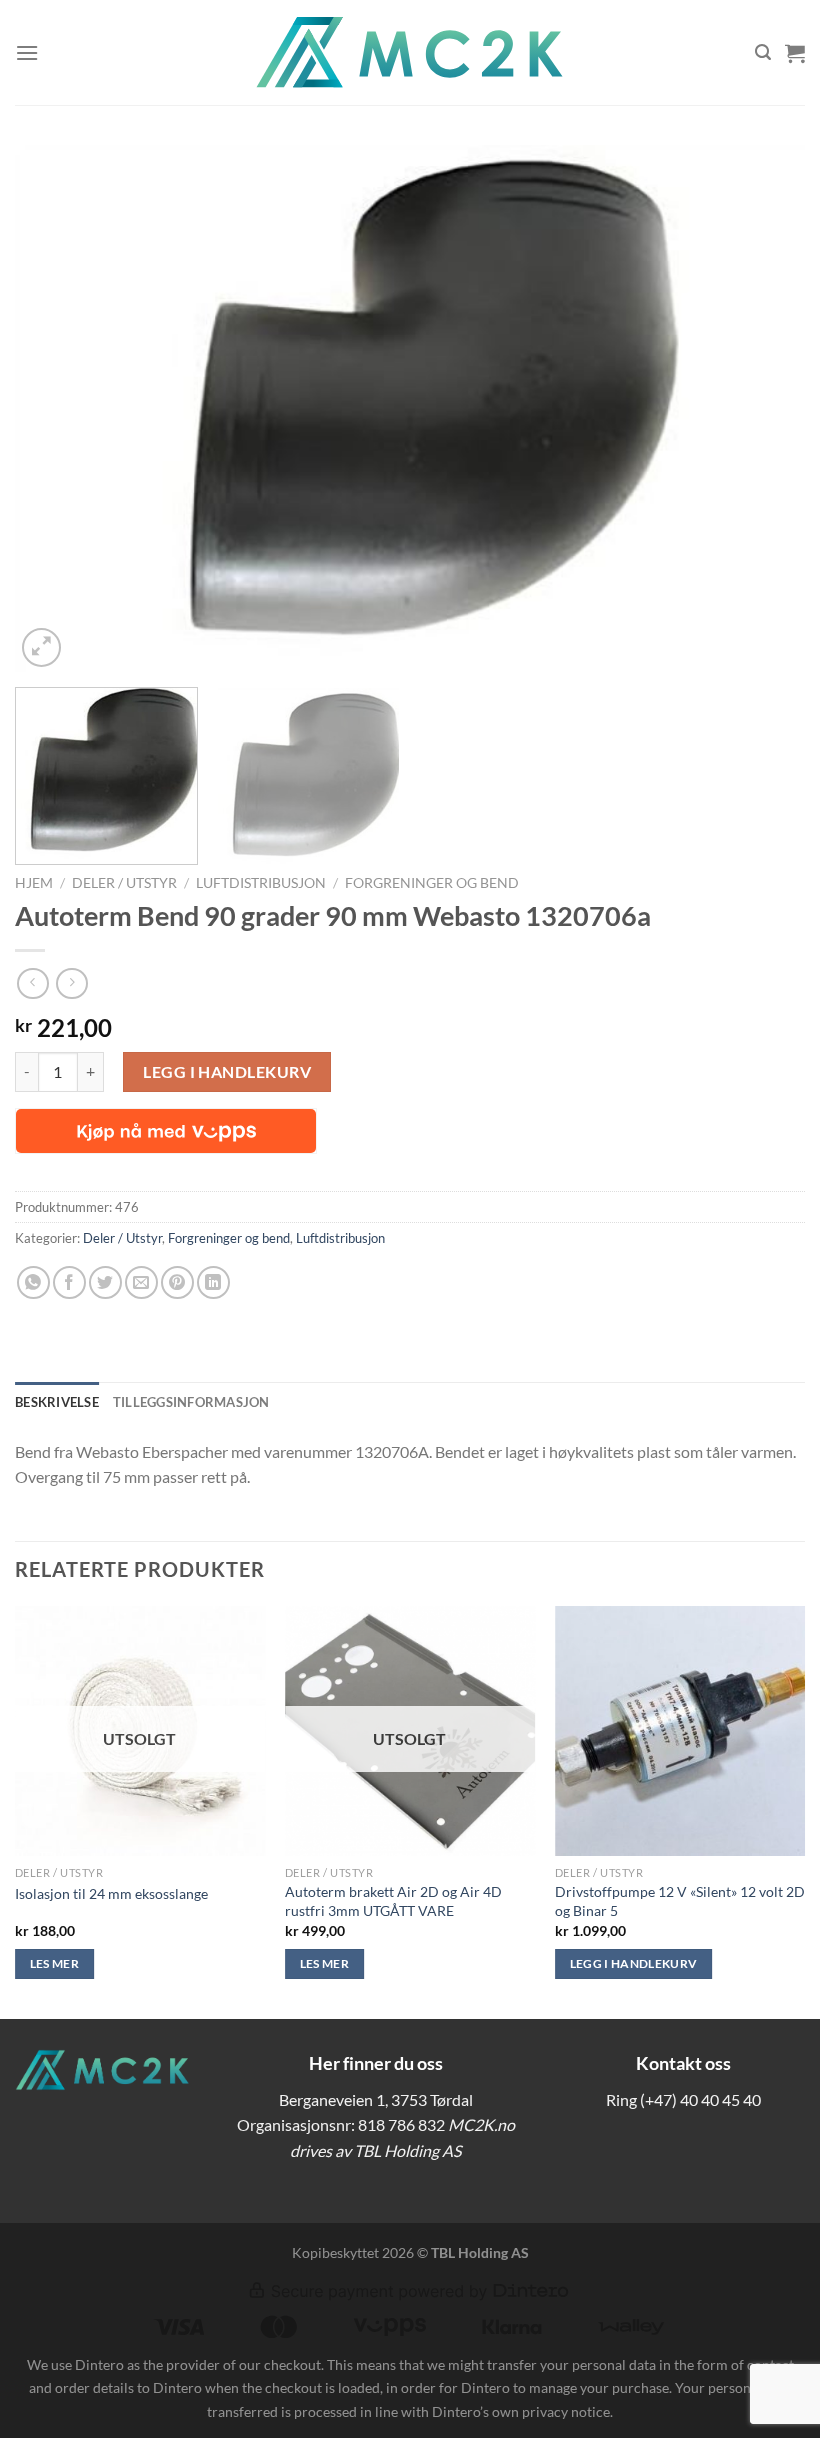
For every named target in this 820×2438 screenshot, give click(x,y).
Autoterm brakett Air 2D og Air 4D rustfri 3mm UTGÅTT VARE (393, 1901)
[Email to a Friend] (141, 1282)
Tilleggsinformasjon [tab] (191, 1402)
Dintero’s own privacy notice (521, 2411)
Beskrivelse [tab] (57, 1402)
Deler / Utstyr (124, 883)
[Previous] (56, 408)
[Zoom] (41, 647)
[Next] (764, 408)
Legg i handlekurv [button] (634, 1963)
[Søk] (763, 52)
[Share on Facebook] (69, 1282)
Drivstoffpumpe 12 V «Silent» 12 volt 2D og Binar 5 (680, 1901)
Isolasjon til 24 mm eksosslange (111, 1893)
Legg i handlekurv (227, 1071)
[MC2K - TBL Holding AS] (410, 52)
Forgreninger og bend (432, 883)
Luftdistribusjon (261, 883)
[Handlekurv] (795, 53)
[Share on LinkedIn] (213, 1282)
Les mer (54, 1963)
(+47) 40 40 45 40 (700, 2099)
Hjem (34, 883)
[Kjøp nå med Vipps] (166, 1131)
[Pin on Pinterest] (177, 1282)
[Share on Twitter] (105, 1282)
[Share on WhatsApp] (33, 1282)
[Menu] (27, 52)
